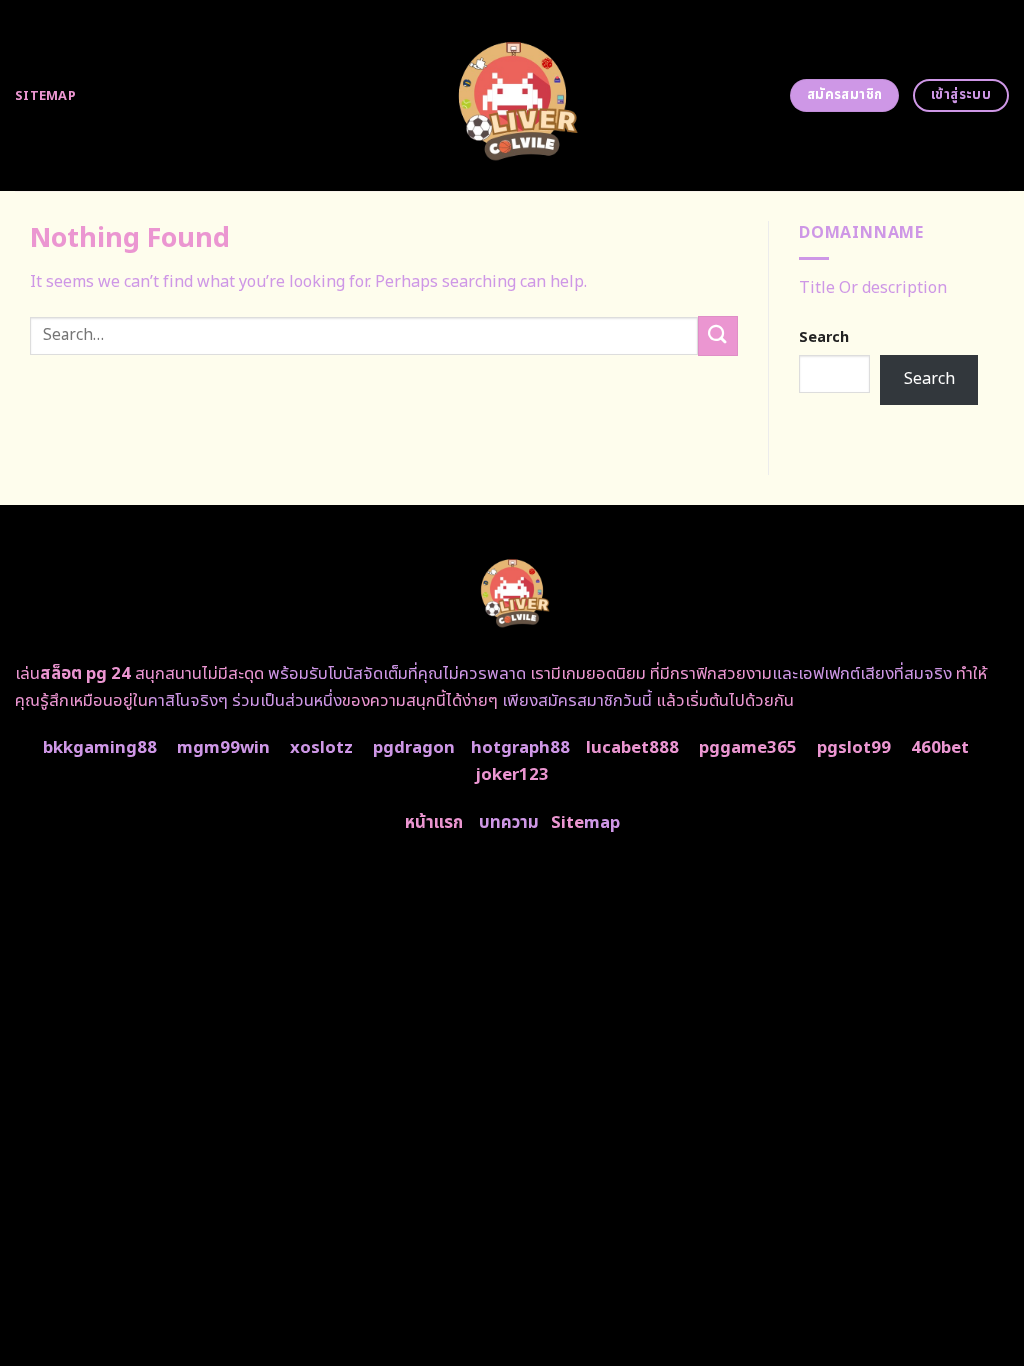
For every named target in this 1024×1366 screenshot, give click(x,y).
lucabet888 (632, 748)
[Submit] (718, 335)
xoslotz (321, 748)
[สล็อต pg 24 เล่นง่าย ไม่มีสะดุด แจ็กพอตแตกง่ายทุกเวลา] (512, 95)
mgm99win (223, 748)
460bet (940, 748)
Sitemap (45, 96)
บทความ (509, 823)
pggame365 (748, 748)
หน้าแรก (434, 823)
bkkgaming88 (100, 748)
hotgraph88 (520, 748)
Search (824, 337)
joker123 (512, 775)
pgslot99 (854, 748)
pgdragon (414, 748)
